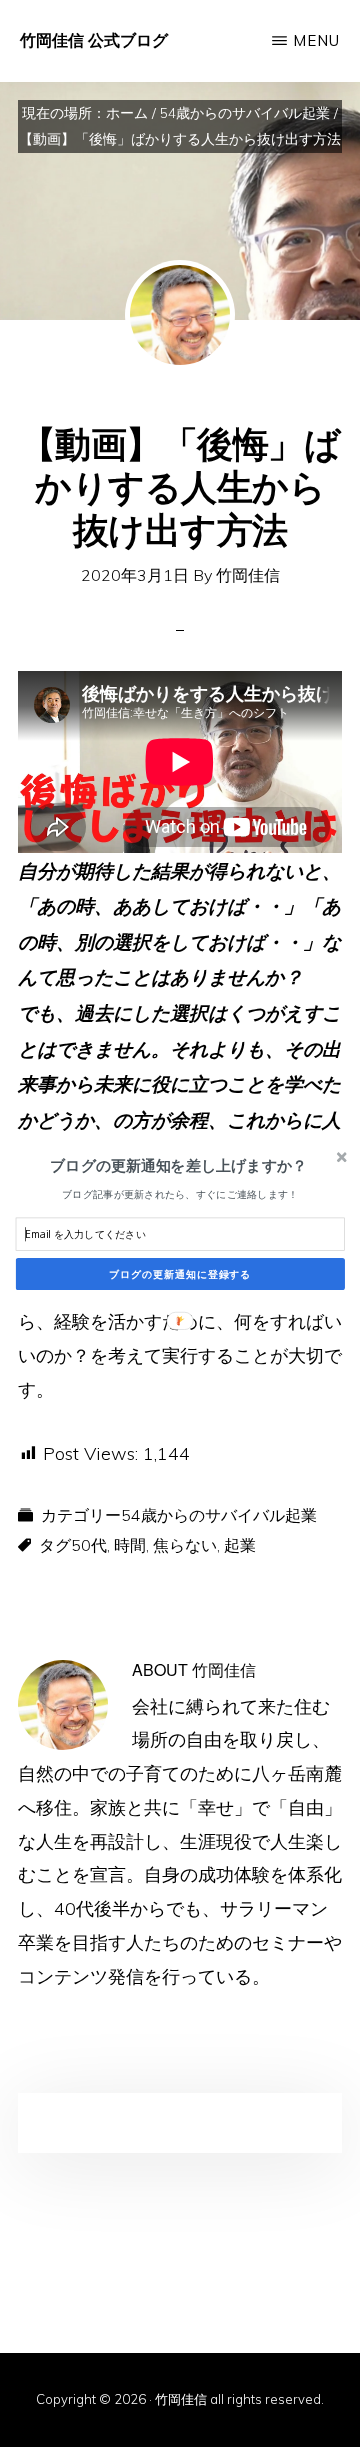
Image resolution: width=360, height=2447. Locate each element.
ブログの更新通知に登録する (180, 1274)
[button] (178, 1165)
